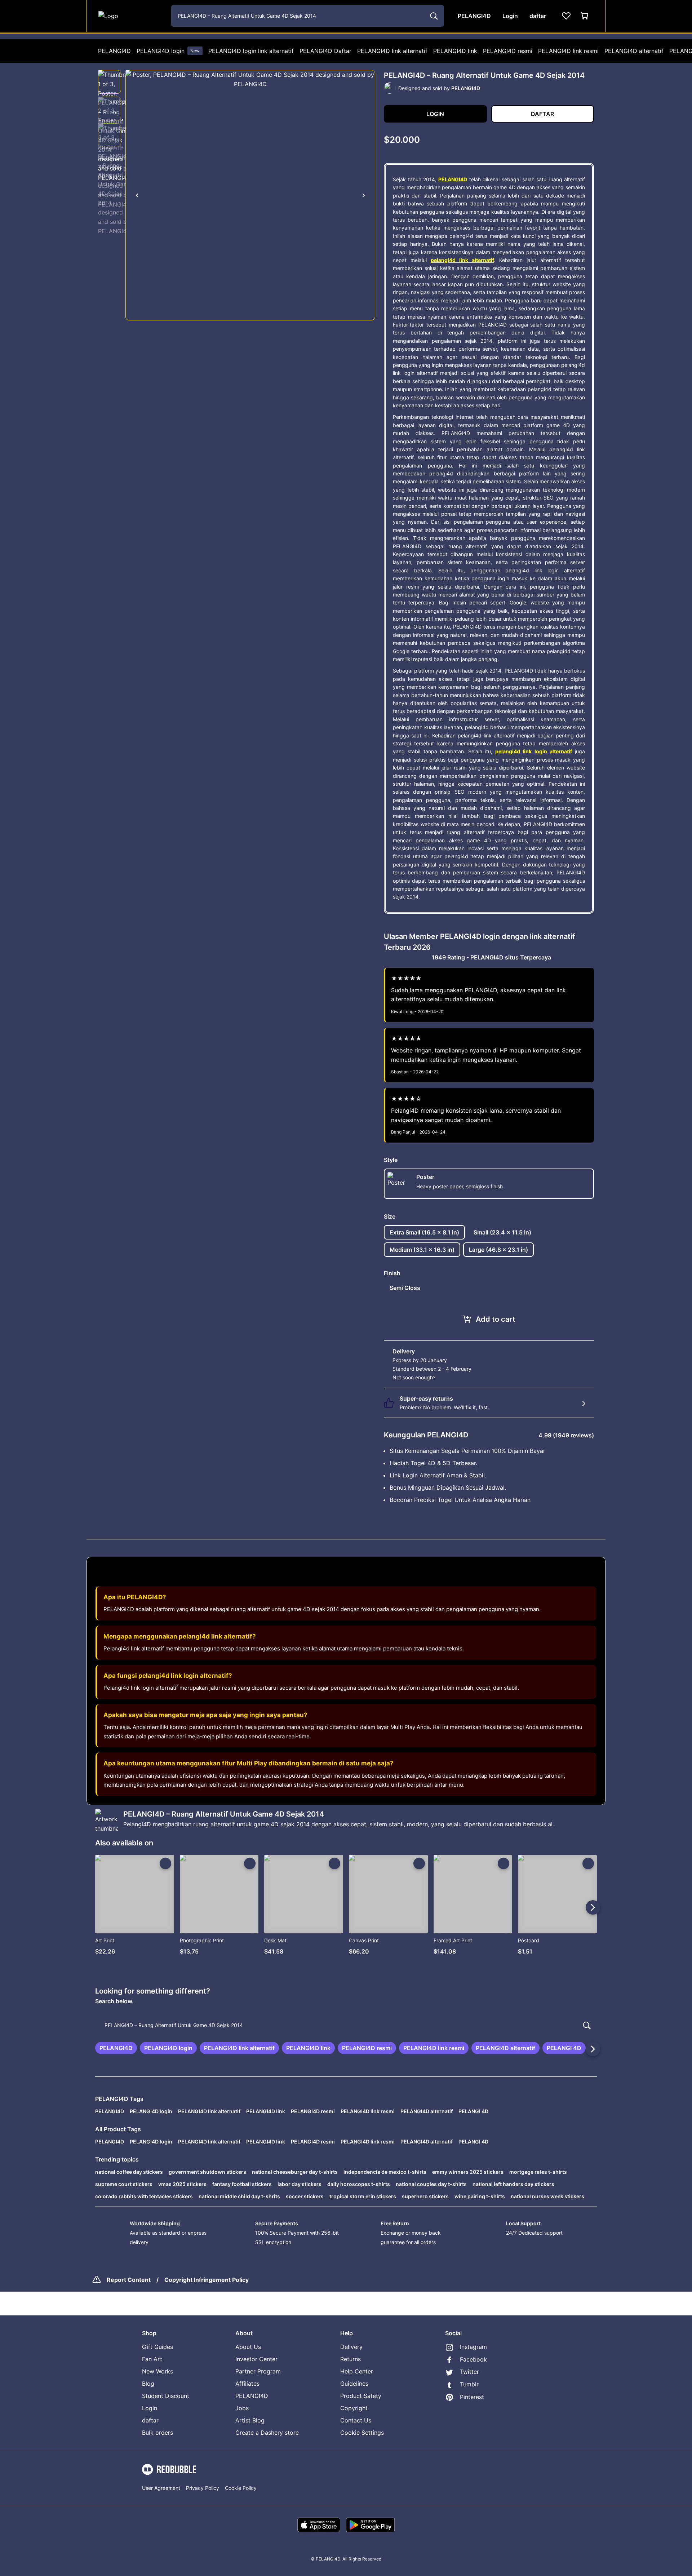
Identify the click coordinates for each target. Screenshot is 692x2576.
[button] (110, 82)
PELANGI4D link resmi (568, 51)
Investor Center (256, 2359)
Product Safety (361, 2396)
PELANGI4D (114, 51)
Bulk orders (158, 2433)
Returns (351, 2359)
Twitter (469, 2372)
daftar (150, 2420)
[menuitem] (114, 51)
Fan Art (152, 2359)
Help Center (357, 2371)
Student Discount (166, 2396)
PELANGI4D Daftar (325, 51)
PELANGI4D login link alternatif (251, 51)
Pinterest (472, 2397)
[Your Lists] (566, 16)
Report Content (129, 2280)
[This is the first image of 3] (137, 195)
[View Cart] (585, 16)
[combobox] (308, 16)
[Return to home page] (131, 16)
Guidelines (354, 2384)
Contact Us (356, 2420)
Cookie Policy (241, 2488)
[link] (116, 2048)
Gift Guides (158, 2347)
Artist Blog (250, 2420)
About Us (248, 2347)
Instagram (473, 2347)
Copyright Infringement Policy (207, 2280)
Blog (148, 2384)
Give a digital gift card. (464, 1377)
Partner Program (258, 2371)
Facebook (473, 2359)
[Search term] (433, 16)
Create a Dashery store (267, 2433)
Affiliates (247, 2384)
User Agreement (161, 2488)
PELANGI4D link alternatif (392, 51)
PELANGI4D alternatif (634, 51)
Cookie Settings (362, 2433)
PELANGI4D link (455, 51)
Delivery (351, 2347)
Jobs (242, 2408)
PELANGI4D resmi (508, 51)
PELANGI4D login (168, 51)
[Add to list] (165, 1863)
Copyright (354, 2408)
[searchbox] (346, 2025)
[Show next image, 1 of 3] (364, 195)
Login (150, 2408)
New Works (158, 2371)
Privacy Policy (203, 2488)
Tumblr (469, 2384)
